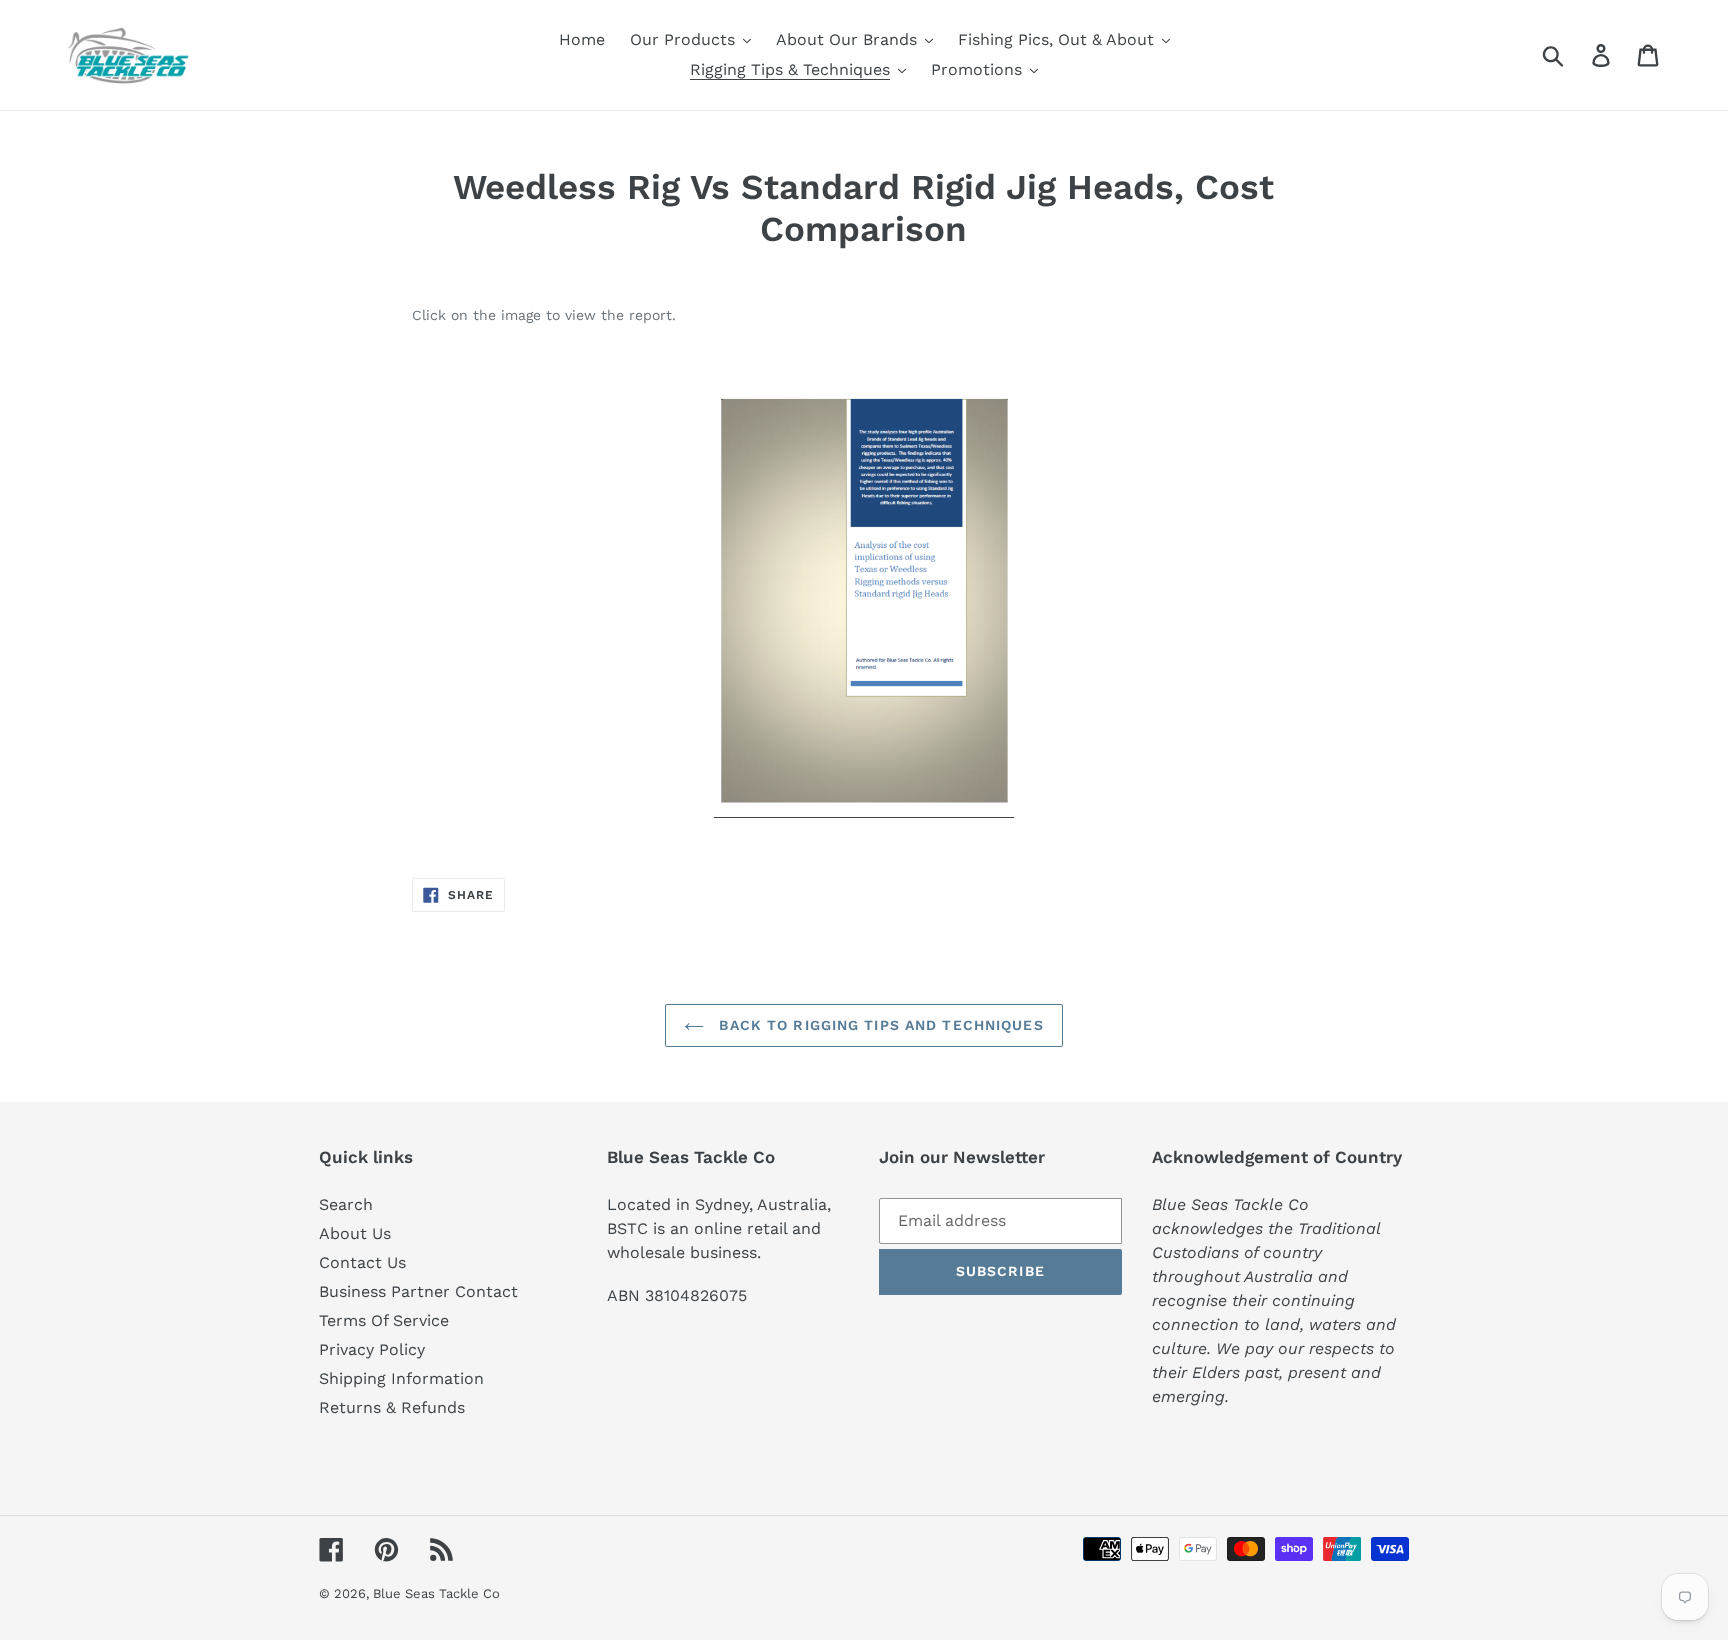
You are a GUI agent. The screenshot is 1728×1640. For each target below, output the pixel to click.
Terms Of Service (384, 1320)
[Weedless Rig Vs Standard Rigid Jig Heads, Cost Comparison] (864, 807)
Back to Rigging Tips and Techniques (878, 1025)
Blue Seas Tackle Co (436, 1593)
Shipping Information (401, 1378)
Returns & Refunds (392, 1407)
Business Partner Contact (418, 1291)
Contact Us (362, 1262)
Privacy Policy (372, 1349)
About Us (355, 1233)
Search (346, 1204)
